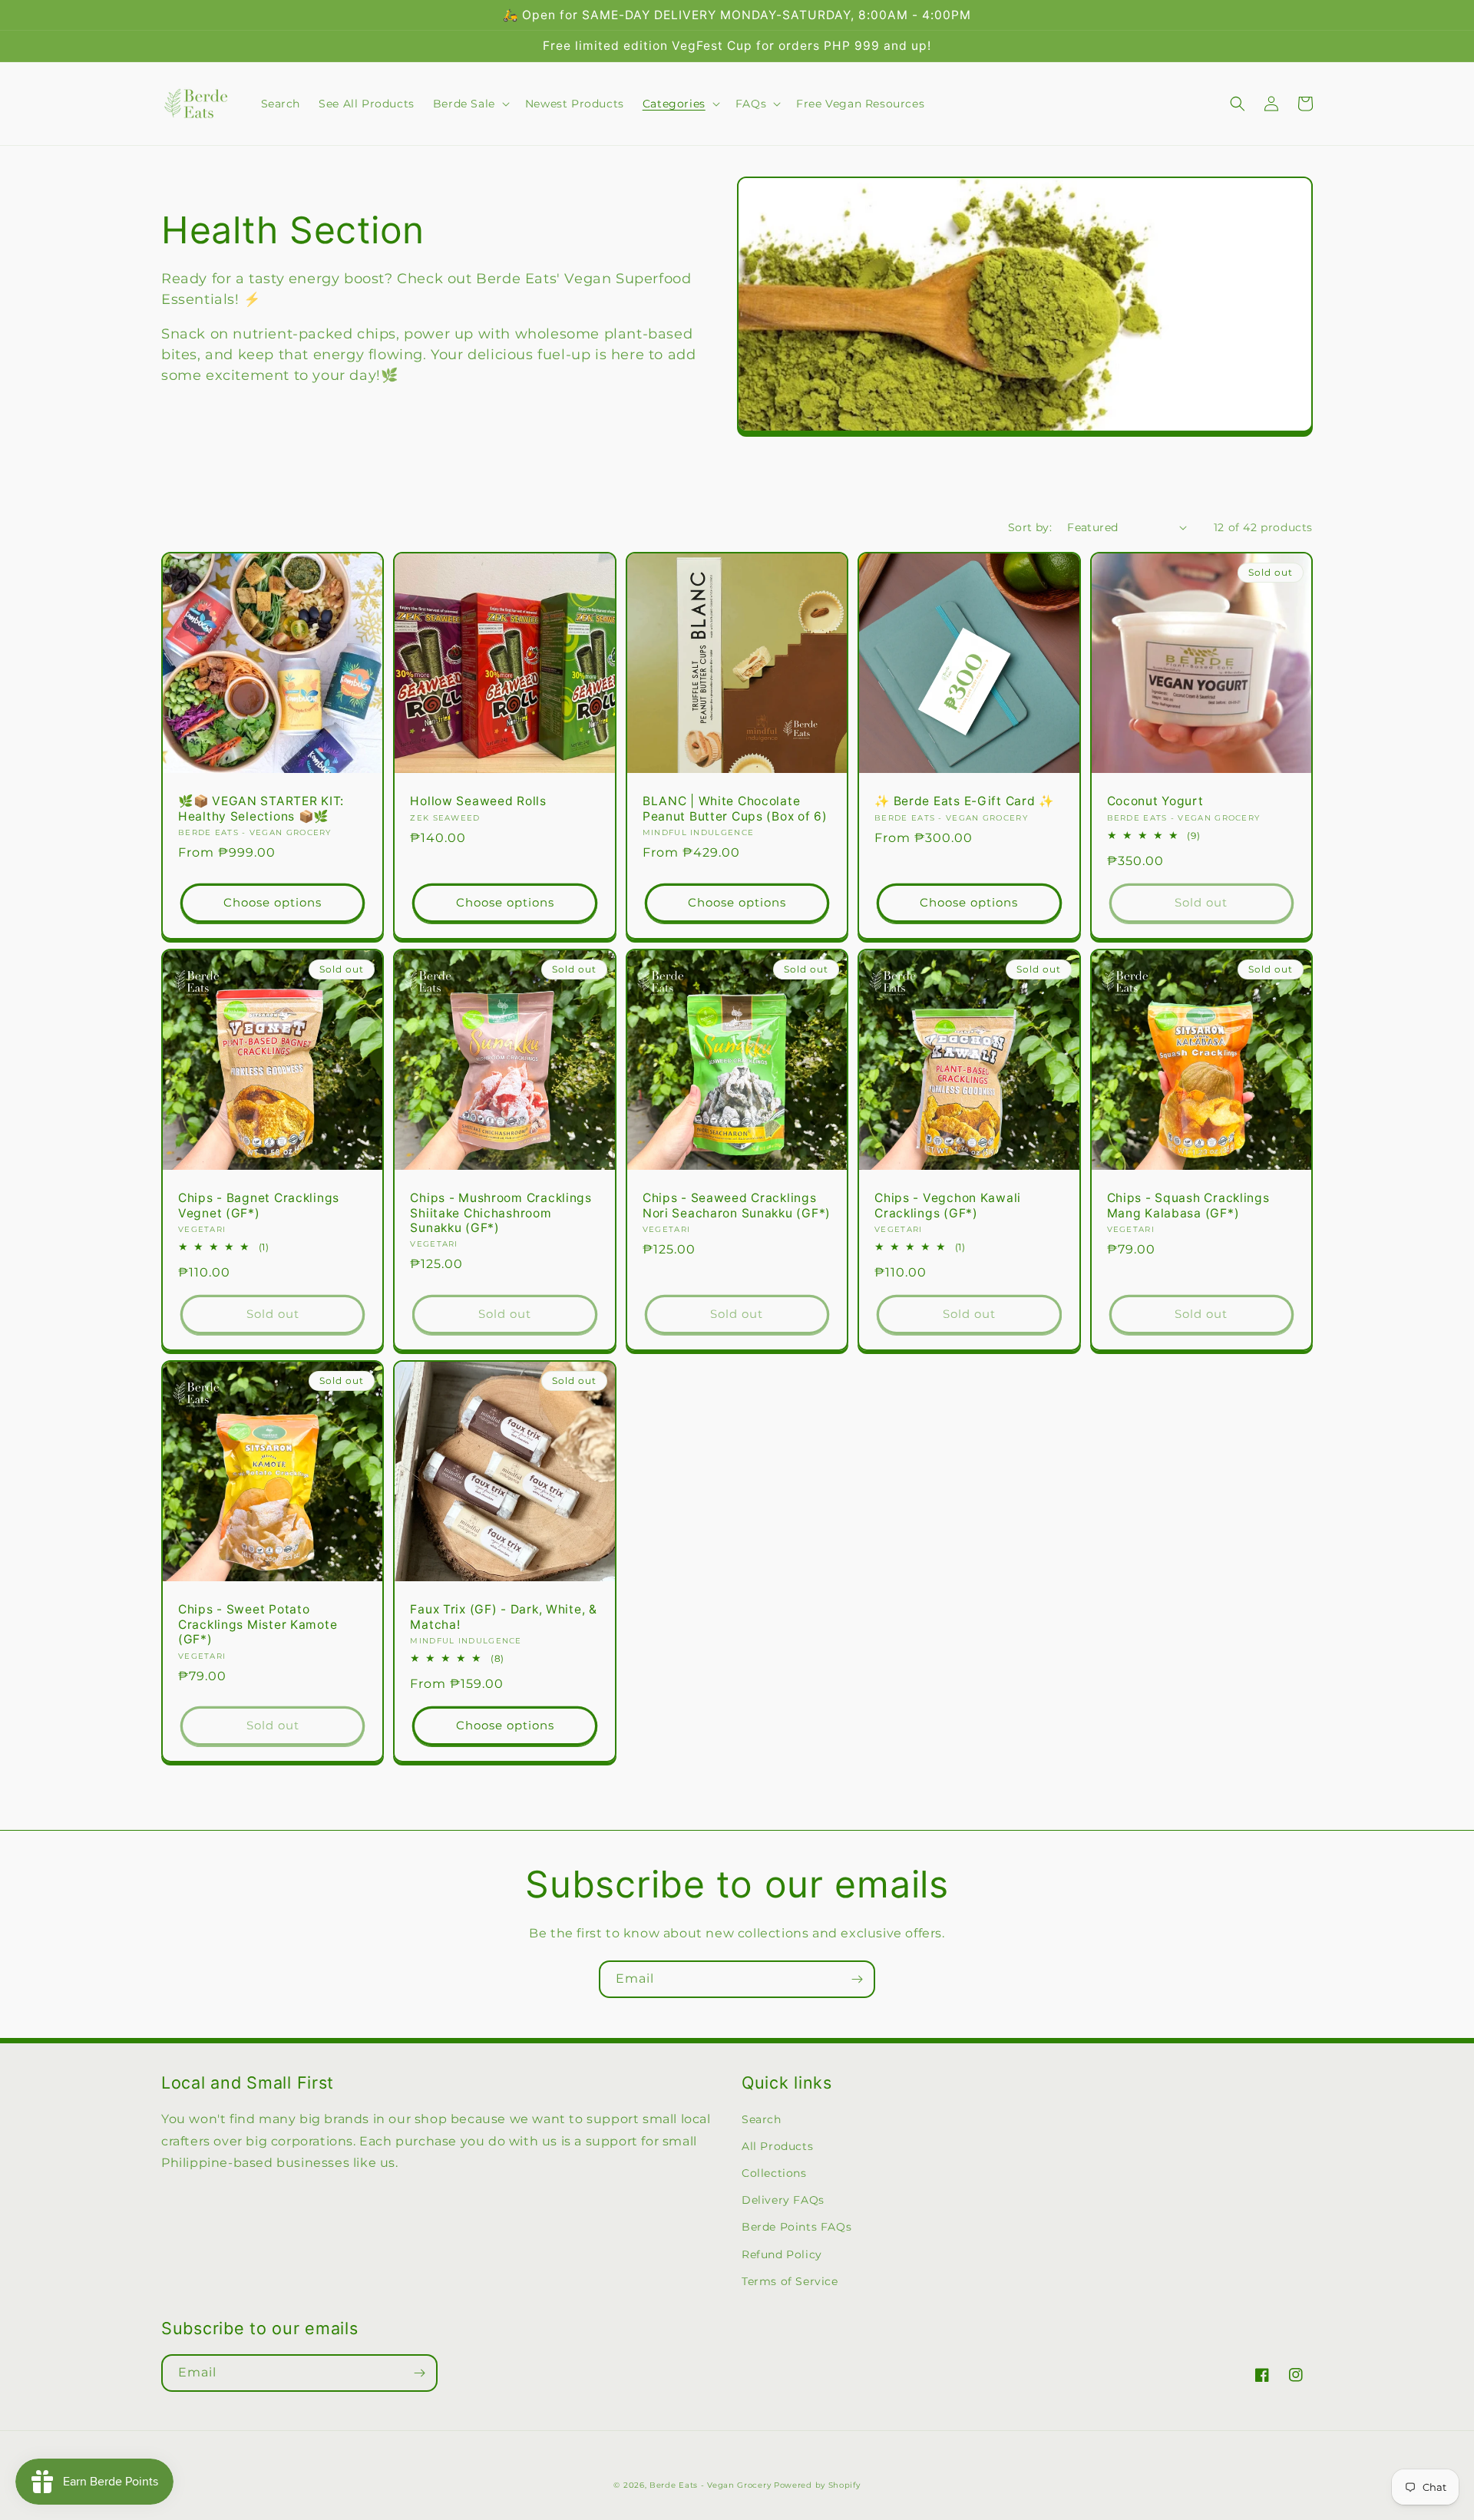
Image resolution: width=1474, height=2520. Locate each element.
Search (762, 2119)
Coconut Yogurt (1155, 801)
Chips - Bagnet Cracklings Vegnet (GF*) (259, 1205)
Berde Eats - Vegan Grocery (710, 2485)
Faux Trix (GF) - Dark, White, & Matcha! (503, 1617)
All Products (777, 2146)
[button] (470, 104)
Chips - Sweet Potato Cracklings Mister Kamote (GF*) (258, 1624)
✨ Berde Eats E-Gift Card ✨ (964, 801)
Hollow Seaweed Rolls (478, 801)
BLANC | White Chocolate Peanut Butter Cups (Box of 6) (735, 808)
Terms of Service (790, 2281)
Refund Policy (782, 2254)
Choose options (273, 902)
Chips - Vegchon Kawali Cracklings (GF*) (948, 1205)
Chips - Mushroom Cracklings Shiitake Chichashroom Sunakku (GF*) (501, 1213)
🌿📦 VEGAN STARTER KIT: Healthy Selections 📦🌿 (261, 808)
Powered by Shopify (817, 2485)
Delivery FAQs (783, 2200)
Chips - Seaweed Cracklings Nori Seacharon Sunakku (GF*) (737, 1205)
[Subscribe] (857, 1979)
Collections (774, 2173)
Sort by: (1030, 527)
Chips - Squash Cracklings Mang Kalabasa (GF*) (1188, 1205)
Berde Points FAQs (796, 2227)
